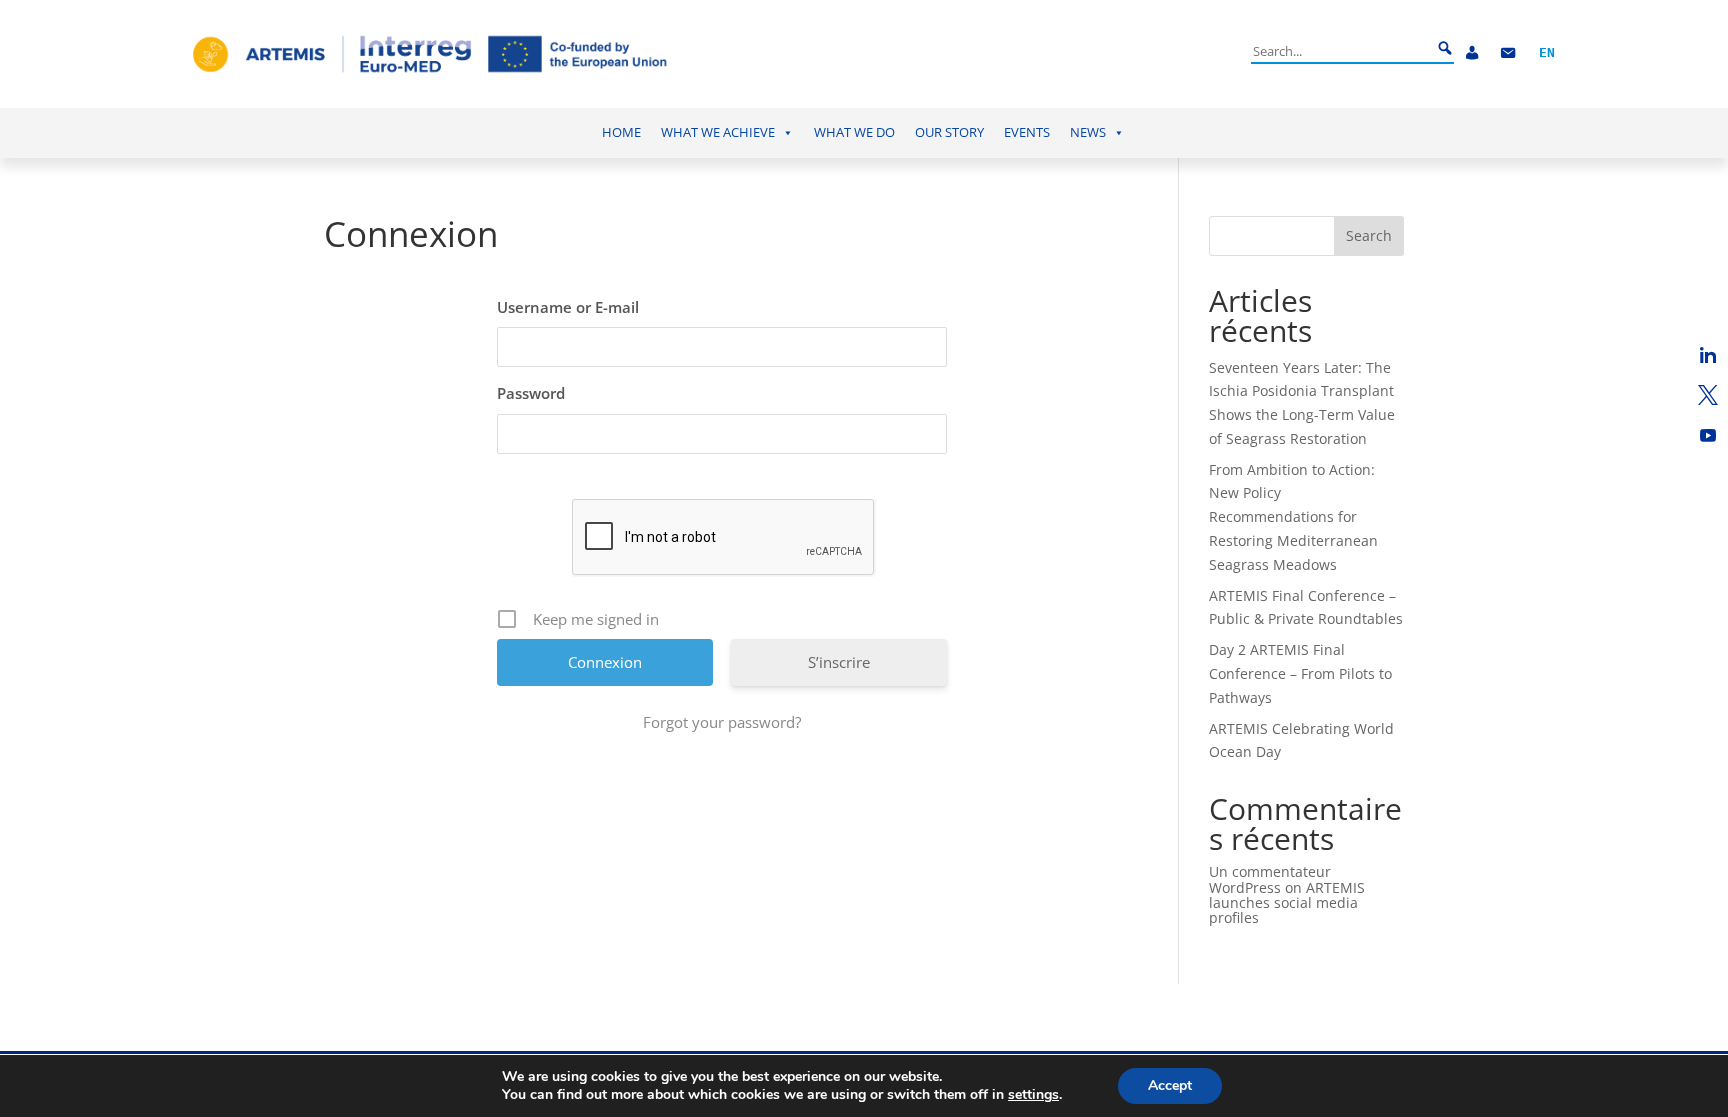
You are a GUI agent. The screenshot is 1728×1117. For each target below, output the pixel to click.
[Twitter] (1708, 395)
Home (621, 132)
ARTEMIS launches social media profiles (1287, 903)
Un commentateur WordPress (1270, 879)
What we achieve (718, 132)
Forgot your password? (722, 722)
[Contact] (1508, 53)
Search (1369, 235)
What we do (854, 132)
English (1547, 53)
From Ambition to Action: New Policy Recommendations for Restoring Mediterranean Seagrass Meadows (1293, 517)
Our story (949, 132)
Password (531, 393)
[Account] (1472, 53)
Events (1027, 132)
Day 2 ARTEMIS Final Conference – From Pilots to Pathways (1300, 673)
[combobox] (1341, 51)
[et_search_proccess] (1445, 49)
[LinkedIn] (1708, 355)
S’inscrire (839, 662)
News (1088, 132)
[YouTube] (1708, 435)
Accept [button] (1170, 1085)
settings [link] (1033, 1094)
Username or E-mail (568, 307)
